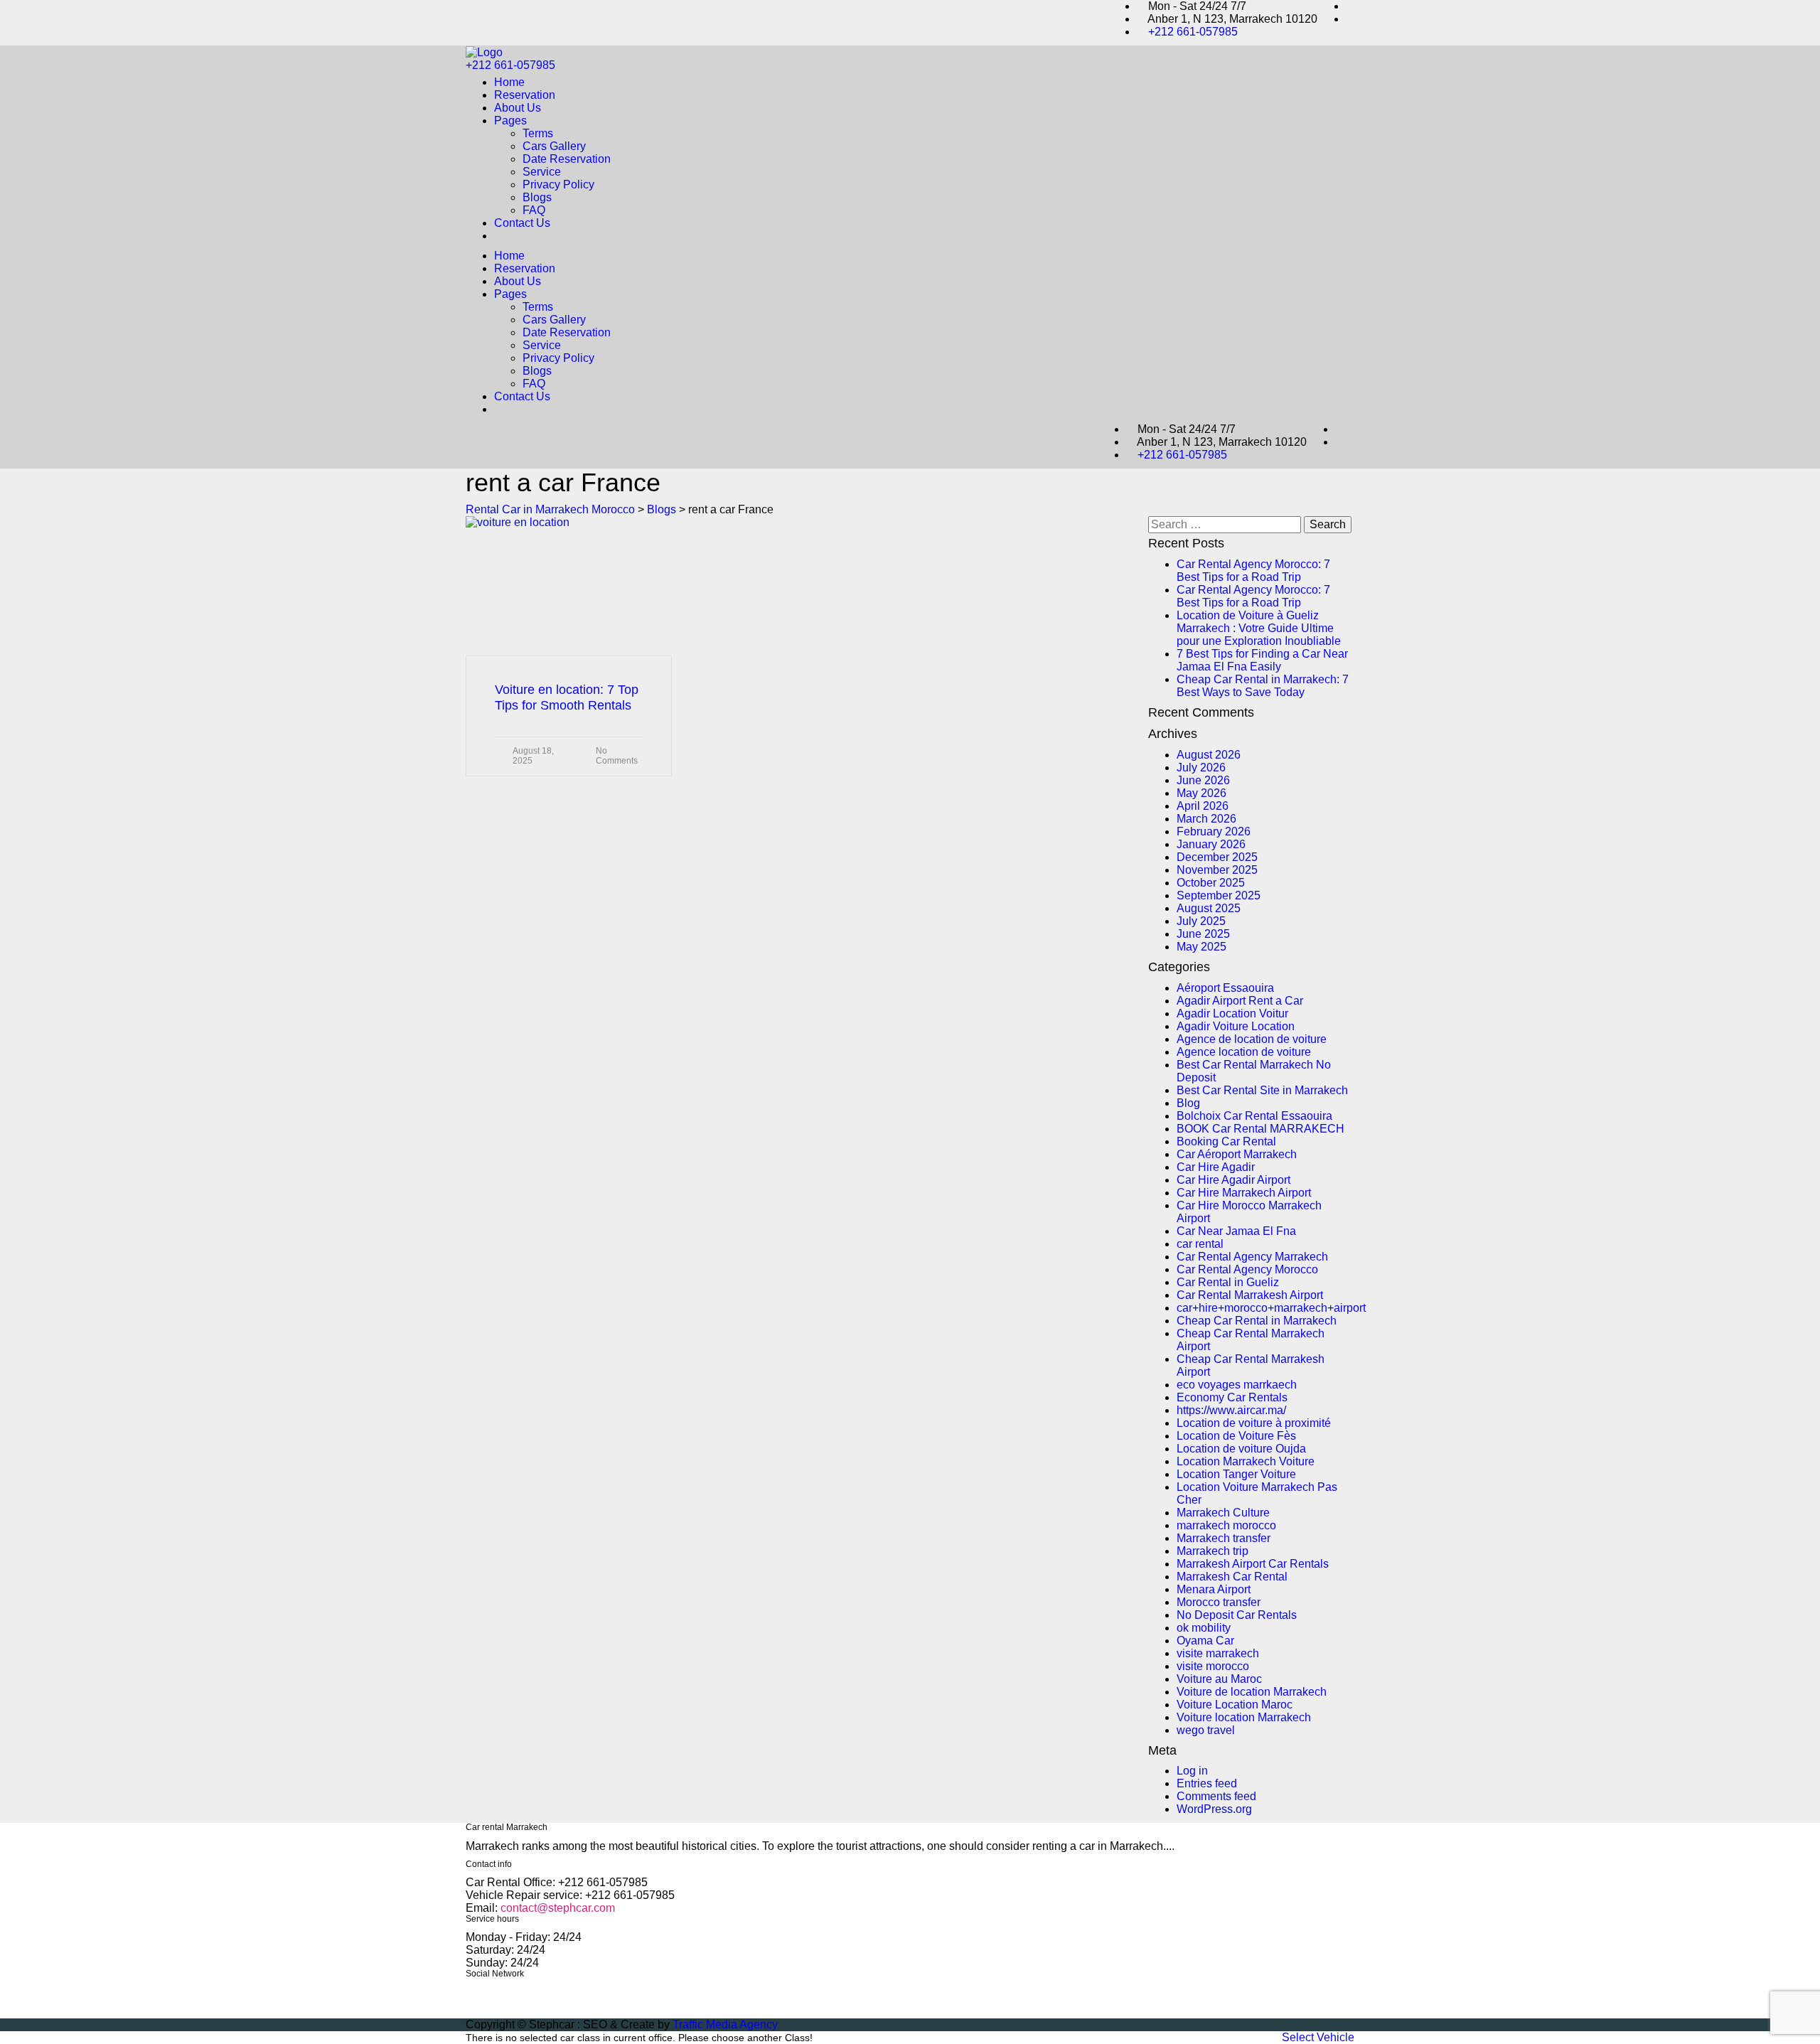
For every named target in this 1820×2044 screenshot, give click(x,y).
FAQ (534, 210)
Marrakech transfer (1224, 1538)
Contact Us (522, 223)
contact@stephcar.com (558, 1908)
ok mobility (1204, 1628)
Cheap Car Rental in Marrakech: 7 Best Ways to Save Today (1263, 686)
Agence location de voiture (1244, 1052)
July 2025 (1201, 921)
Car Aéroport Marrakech (1237, 1154)
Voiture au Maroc (1219, 1679)
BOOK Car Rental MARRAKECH (1260, 1129)
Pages (510, 121)
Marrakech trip (1213, 1551)
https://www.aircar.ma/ (1231, 1410)
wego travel (1206, 1730)
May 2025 (1201, 947)
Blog (1188, 1103)
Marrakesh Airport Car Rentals (1253, 1564)
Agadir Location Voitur (1232, 1013)
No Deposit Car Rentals (1237, 1615)
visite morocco (1213, 1666)
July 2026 (1201, 767)
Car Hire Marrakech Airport (1244, 1193)
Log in (1192, 1771)
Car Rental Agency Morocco (1247, 1269)
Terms (538, 133)
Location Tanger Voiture (1236, 1474)
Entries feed (1207, 1783)
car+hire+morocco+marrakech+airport (1271, 1308)
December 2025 (1217, 857)
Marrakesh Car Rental (1232, 1577)
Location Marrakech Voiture (1246, 1461)
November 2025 (1217, 870)
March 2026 (1206, 819)
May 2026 (1201, 793)
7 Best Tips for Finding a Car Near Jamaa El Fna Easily (1262, 660)
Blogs (537, 197)
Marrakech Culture (1223, 1513)
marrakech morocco (1226, 1525)
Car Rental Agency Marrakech (1252, 1257)
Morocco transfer (1219, 1602)
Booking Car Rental (1226, 1141)
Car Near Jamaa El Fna (1236, 1231)
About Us (518, 108)
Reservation (525, 95)
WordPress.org (1214, 1809)
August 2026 (1209, 755)
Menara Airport (1214, 1589)
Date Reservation (567, 159)
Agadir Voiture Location (1236, 1026)
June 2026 (1203, 780)
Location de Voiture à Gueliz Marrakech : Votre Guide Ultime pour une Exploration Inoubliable (1259, 628)
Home (509, 82)
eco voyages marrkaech (1237, 1385)
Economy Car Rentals (1232, 1397)
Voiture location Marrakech (1244, 1717)
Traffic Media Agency (725, 2024)
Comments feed (1216, 1796)
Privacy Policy (558, 184)
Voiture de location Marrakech (1252, 1692)
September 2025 (1219, 895)
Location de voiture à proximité (1254, 1423)
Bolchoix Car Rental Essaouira (1254, 1116)
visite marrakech (1218, 1653)
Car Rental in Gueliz (1228, 1282)
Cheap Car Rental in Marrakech (1257, 1321)
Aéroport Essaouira (1225, 988)
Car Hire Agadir (1216, 1167)
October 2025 (1211, 883)
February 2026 (1214, 831)
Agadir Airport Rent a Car (1240, 1001)
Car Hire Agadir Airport (1233, 1180)
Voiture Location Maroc (1235, 1705)
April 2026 (1203, 806)
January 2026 (1211, 844)
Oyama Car (1205, 1641)
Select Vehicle (1318, 2037)
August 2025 (1209, 908)
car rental (1200, 1244)
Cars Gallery (554, 146)
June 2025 (1203, 934)
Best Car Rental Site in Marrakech (1262, 1090)
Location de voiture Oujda (1241, 1449)
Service (542, 172)
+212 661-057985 (1193, 32)
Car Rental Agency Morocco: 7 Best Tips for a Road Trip (1253, 571)
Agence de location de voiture (1252, 1039)
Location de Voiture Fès (1236, 1436)
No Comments (617, 756)
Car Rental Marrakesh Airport (1250, 1295)
